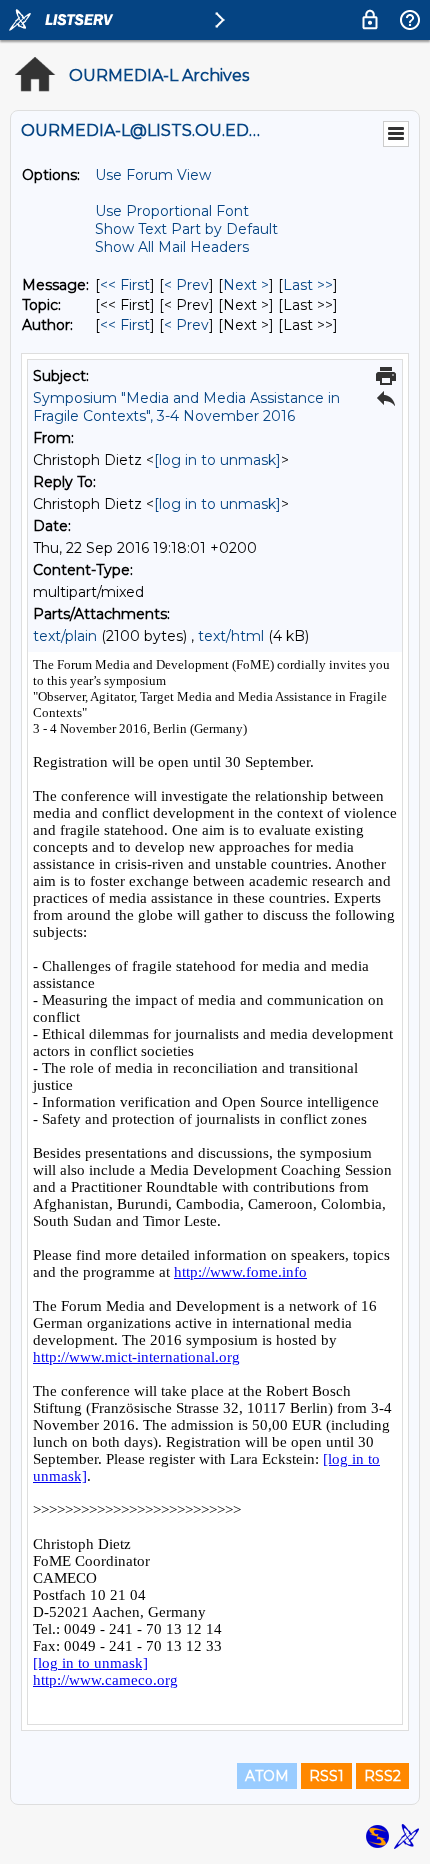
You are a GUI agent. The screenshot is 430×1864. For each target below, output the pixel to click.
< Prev (186, 285)
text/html (231, 636)
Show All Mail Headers (172, 247)
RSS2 (382, 1776)
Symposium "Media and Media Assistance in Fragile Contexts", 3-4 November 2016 (186, 407)
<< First (125, 285)
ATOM (267, 1776)
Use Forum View (153, 175)
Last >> (308, 285)
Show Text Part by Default (186, 229)
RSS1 (326, 1776)
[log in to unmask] (217, 460)
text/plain (65, 636)
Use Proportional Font (172, 211)
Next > (246, 285)
